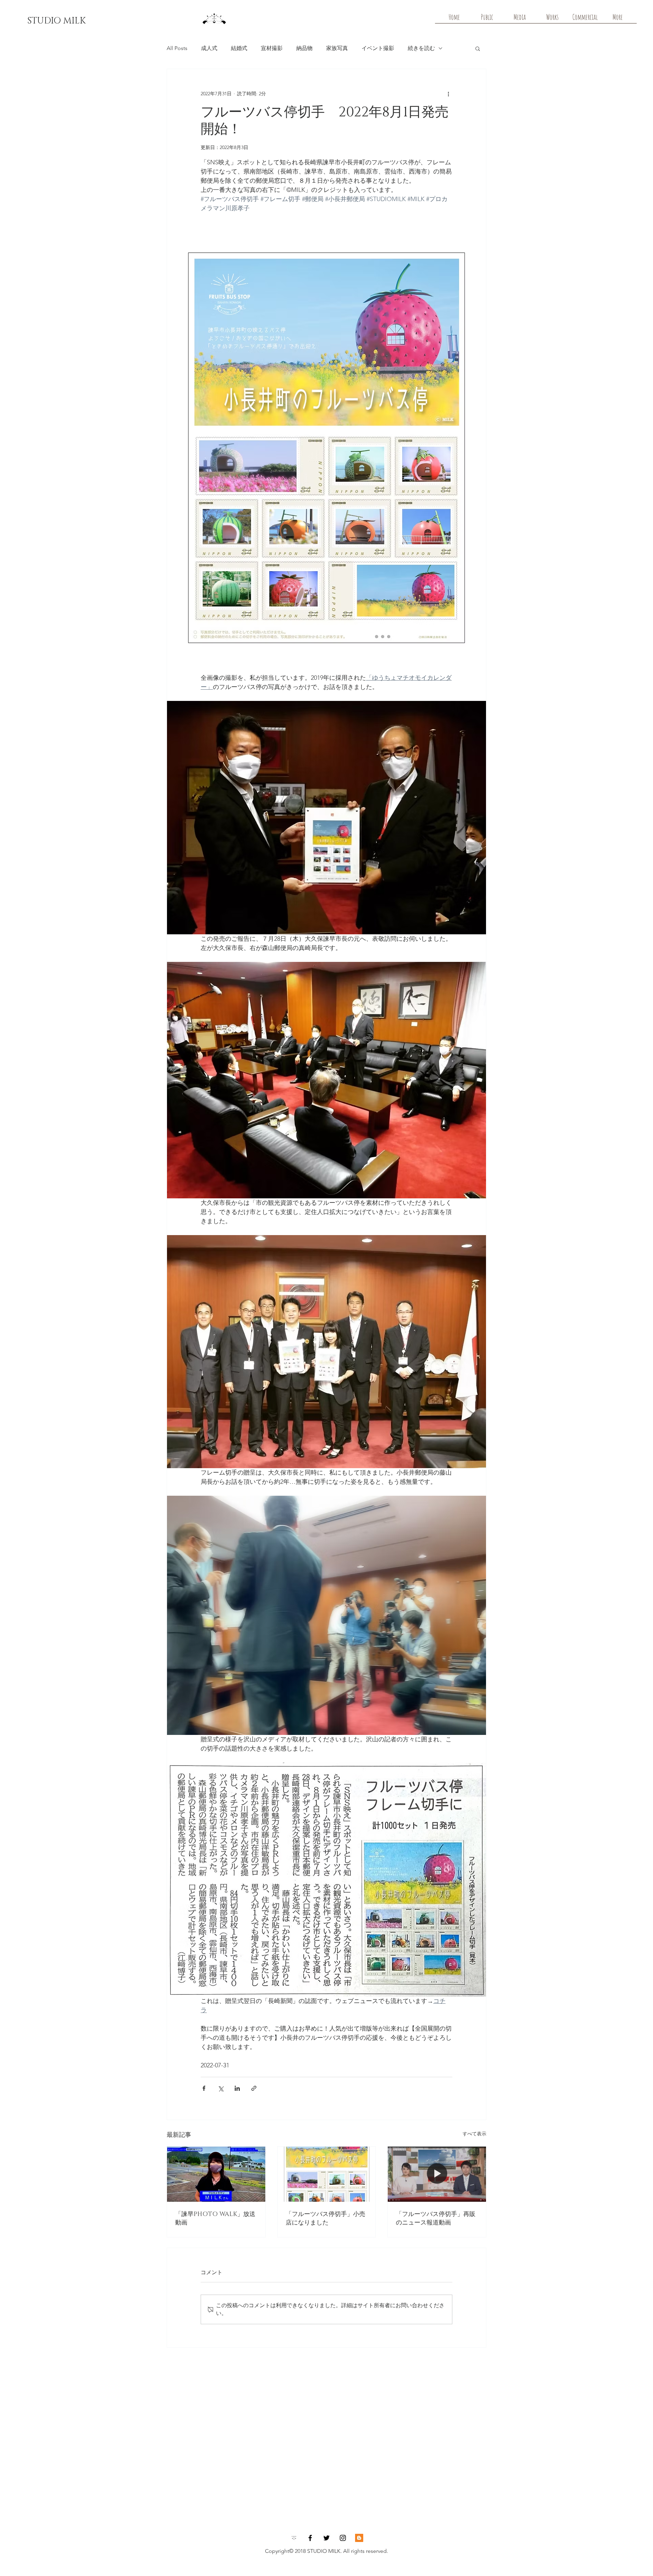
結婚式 (239, 48)
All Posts (177, 48)
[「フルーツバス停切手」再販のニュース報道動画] (437, 2174)
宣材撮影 (272, 48)
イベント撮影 (378, 48)
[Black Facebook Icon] (310, 2538)
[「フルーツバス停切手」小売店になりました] (327, 2174)
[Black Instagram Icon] (343, 2538)
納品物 (304, 48)
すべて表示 (474, 2134)
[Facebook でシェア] (204, 2088)
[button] (478, 48)
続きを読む (421, 48)
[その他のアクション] (448, 94)
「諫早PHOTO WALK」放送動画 (215, 2219)
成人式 (209, 48)
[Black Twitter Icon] (326, 2538)
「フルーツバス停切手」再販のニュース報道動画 (436, 2219)
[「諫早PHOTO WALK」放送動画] (216, 2174)
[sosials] (294, 2538)
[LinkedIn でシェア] (237, 2088)
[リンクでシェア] (254, 2088)
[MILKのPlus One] (359, 2538)
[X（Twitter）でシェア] (221, 2088)
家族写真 (337, 48)
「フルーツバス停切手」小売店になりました (325, 2219)
